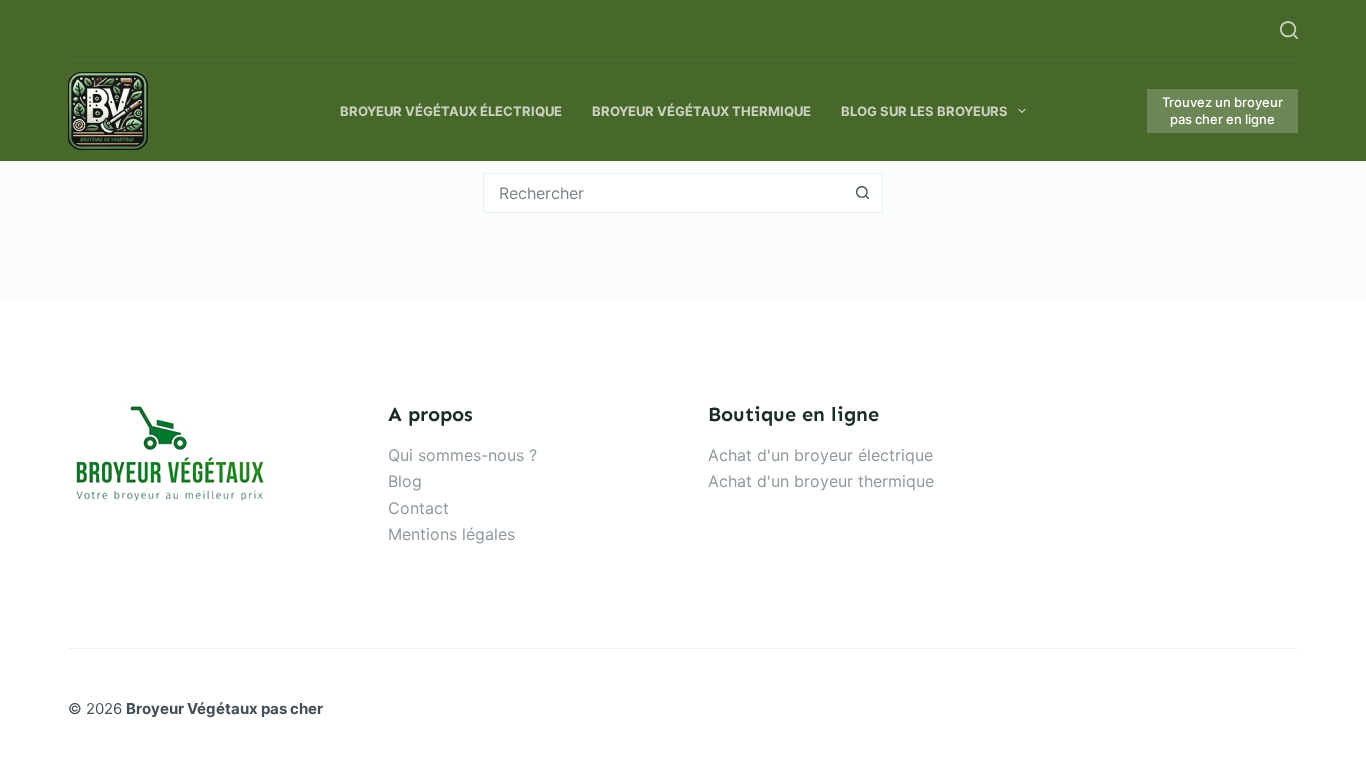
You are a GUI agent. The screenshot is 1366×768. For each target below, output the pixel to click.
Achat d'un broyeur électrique (820, 455)
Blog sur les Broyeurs (924, 111)
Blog (405, 481)
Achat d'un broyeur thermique (821, 481)
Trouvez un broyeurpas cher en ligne (1222, 110)
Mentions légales (451, 534)
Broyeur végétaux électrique (451, 111)
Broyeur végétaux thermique (701, 111)
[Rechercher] (1289, 30)
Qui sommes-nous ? (462, 455)
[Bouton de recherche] (863, 193)
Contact (418, 508)
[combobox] (664, 193)
